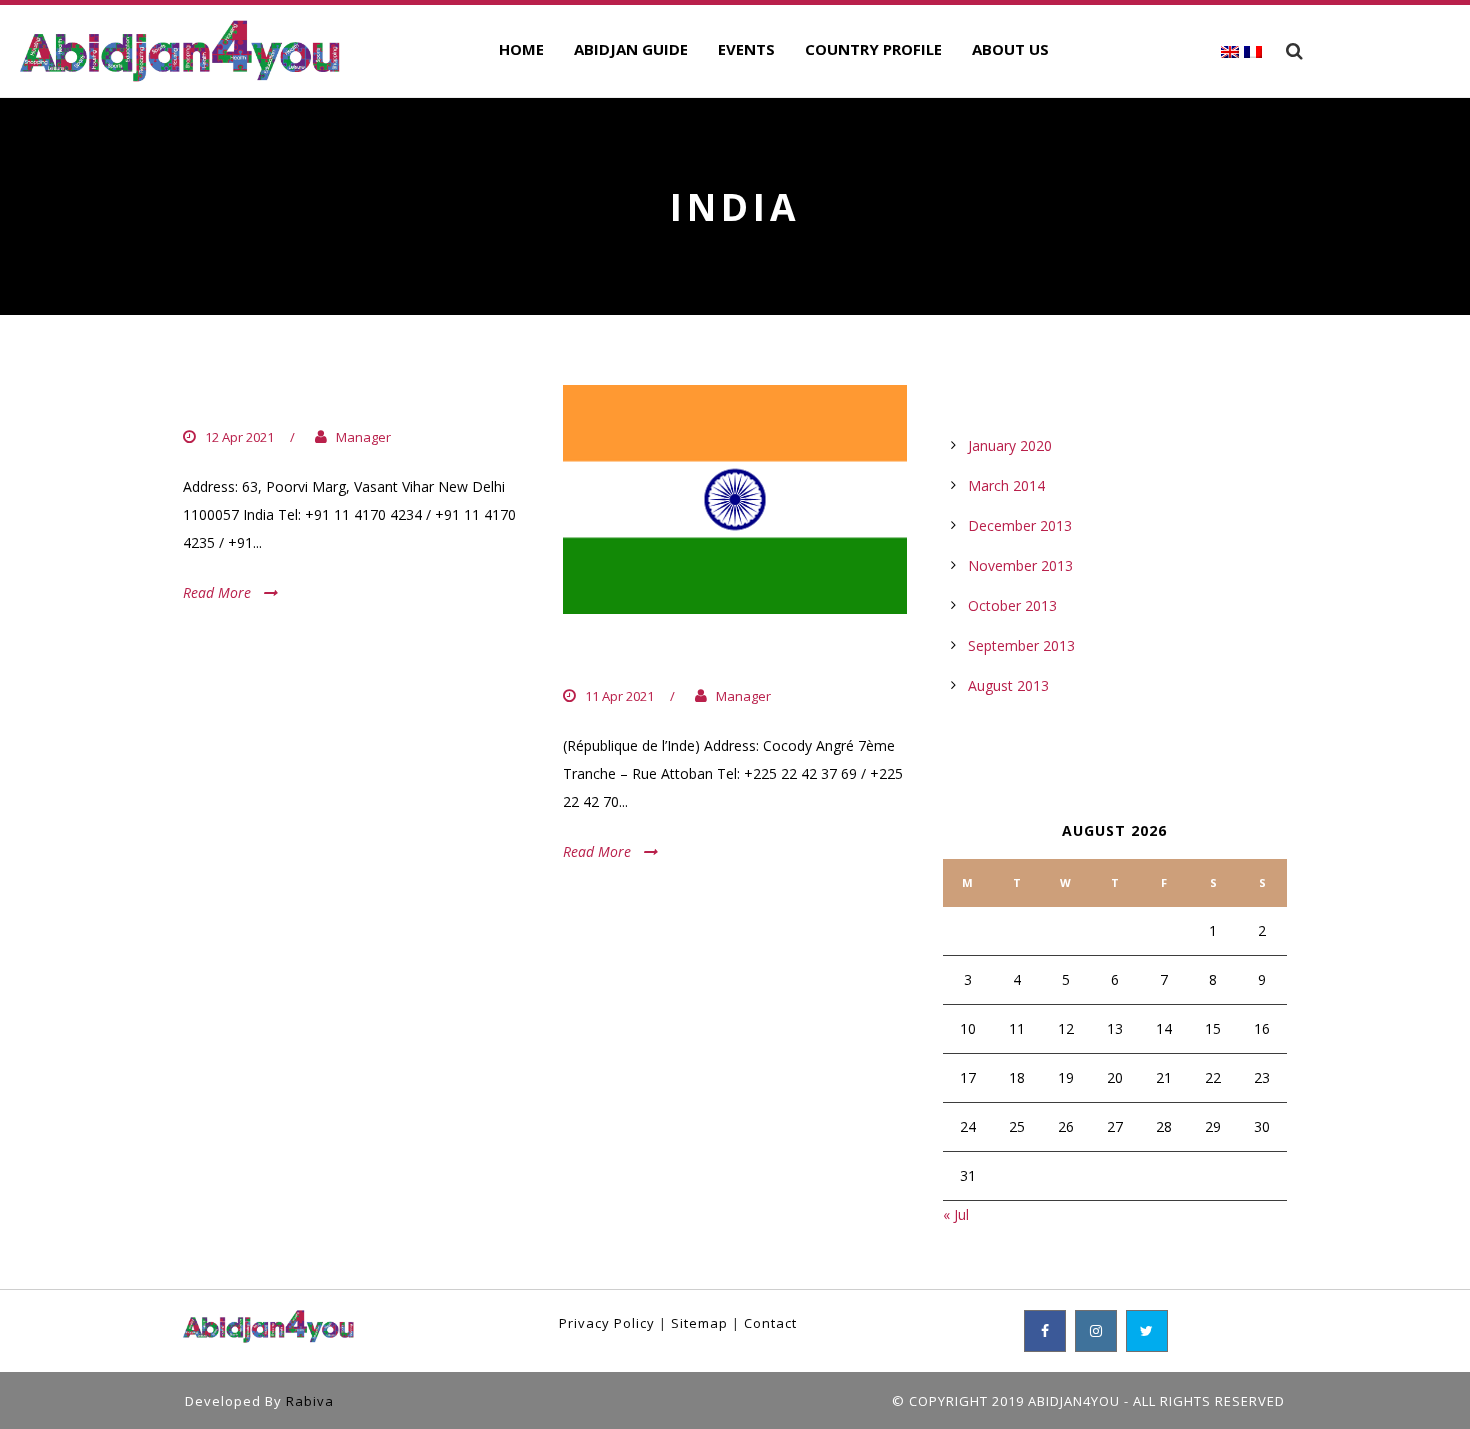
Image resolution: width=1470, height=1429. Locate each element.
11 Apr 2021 (619, 696)
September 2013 (1021, 645)
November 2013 (1020, 565)
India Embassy (647, 655)
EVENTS (746, 49)
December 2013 (1020, 525)
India (214, 396)
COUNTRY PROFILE (873, 49)
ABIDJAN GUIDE (631, 49)
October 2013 (1012, 605)
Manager (363, 437)
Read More (217, 592)
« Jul (956, 1214)
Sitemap (699, 1323)
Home (521, 49)
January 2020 (1010, 445)
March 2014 (1006, 485)
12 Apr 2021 (239, 437)
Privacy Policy (607, 1323)
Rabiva (310, 1401)
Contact (770, 1323)
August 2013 (1008, 685)
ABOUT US (1010, 49)
